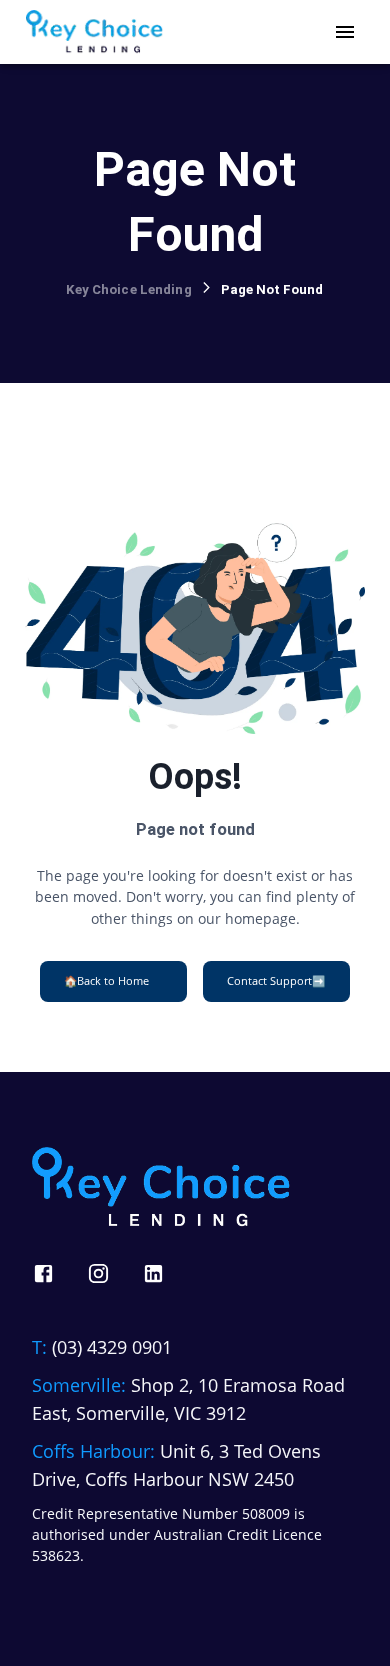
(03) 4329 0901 (112, 1347)
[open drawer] (345, 32)
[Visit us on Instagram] (98, 1273)
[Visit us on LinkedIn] (153, 1273)
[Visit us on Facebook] (43, 1273)
